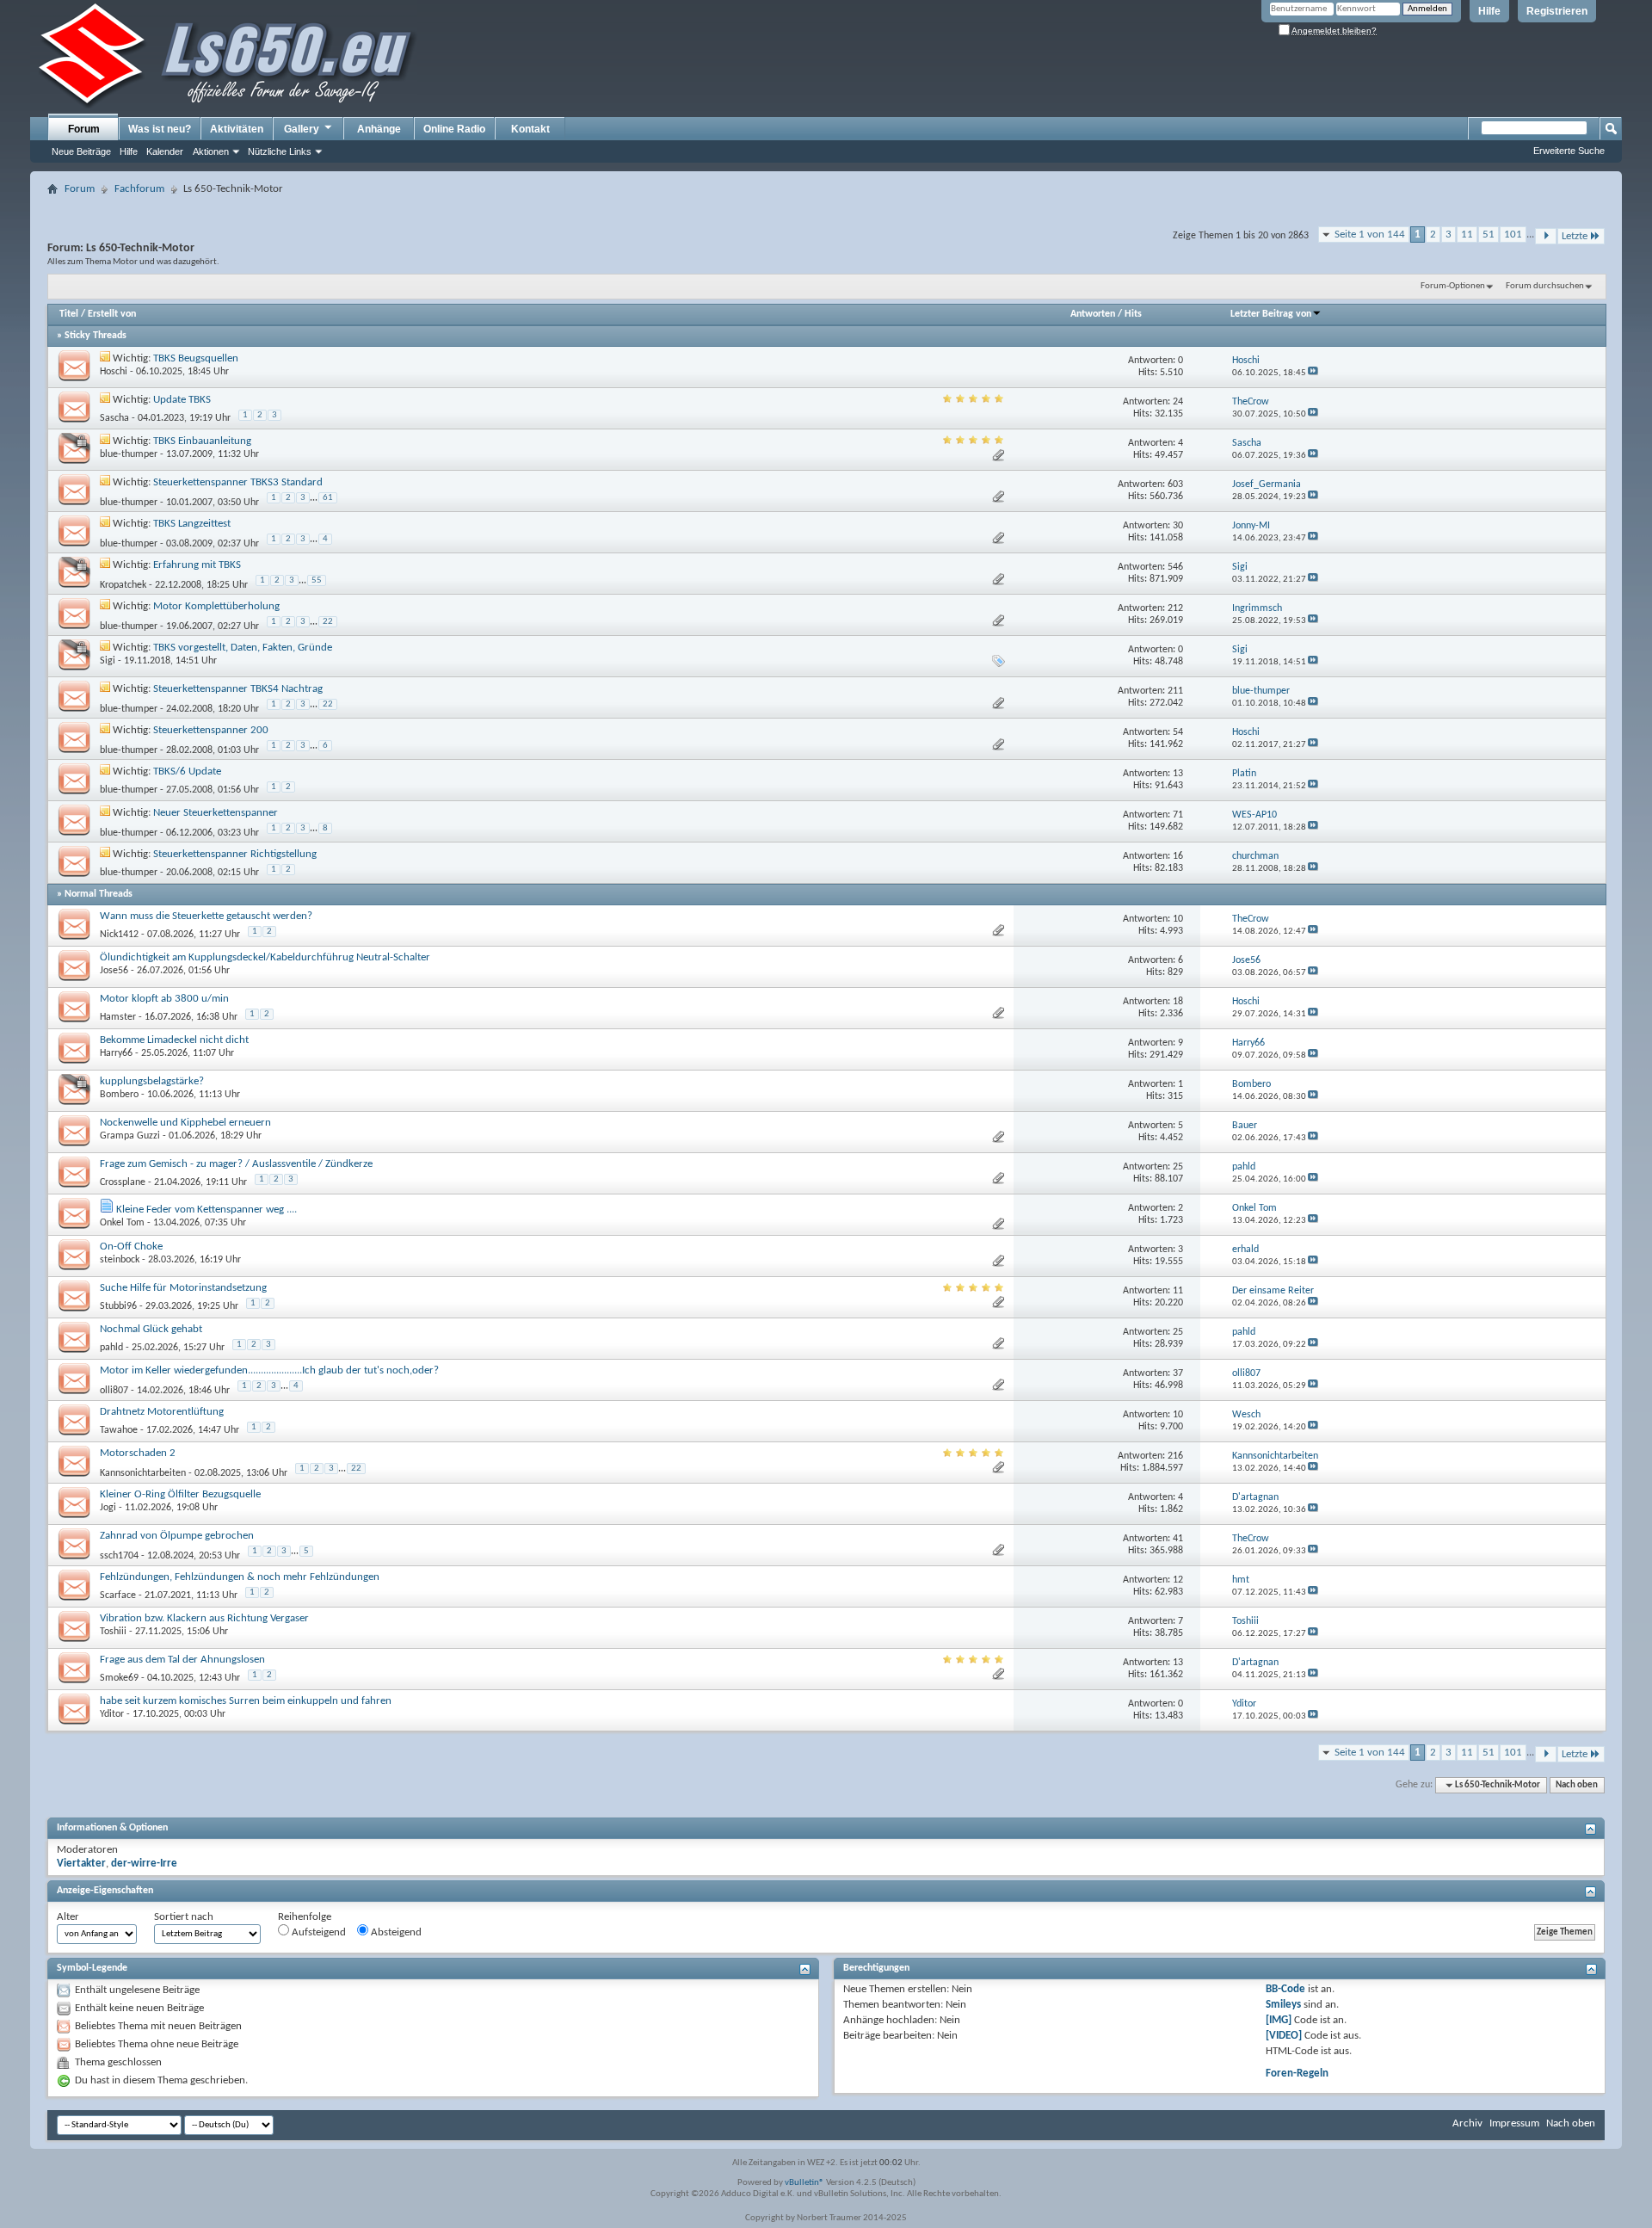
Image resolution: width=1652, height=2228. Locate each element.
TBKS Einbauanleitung (202, 441)
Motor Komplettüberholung (216, 606)
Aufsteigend (317, 1932)
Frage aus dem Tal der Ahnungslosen (182, 1660)
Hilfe (1489, 11)
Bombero (119, 1095)
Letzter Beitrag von (1271, 314)
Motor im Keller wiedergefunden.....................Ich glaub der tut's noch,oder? (269, 1370)
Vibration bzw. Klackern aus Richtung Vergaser (204, 1618)
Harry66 (116, 1053)
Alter (68, 1917)
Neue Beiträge (81, 151)
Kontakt (530, 129)
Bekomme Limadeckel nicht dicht (174, 1040)
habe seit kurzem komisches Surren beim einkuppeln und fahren (246, 1701)
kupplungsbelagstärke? (152, 1081)
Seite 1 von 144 (1370, 235)
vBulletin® (804, 2183)
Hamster (118, 1017)
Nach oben (1577, 1785)
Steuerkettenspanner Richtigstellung (235, 854)
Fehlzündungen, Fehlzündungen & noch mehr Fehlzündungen (240, 1577)
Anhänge (379, 129)
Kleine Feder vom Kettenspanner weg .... (206, 1210)
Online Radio (454, 129)
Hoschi (114, 372)
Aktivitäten (237, 129)
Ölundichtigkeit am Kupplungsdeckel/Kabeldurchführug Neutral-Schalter (265, 957)
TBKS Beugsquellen (196, 358)
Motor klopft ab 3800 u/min (164, 999)
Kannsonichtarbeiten (143, 1473)
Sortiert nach (184, 1917)
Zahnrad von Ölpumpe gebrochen (177, 1536)
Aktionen (211, 151)
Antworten (1093, 314)
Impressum (1514, 2123)
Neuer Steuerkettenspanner (216, 813)
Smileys (1283, 2005)
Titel (69, 314)
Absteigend (395, 1932)
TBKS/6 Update (187, 771)
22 (328, 622)
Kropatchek (123, 585)
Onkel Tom (122, 1223)
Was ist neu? (160, 129)
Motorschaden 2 (138, 1453)
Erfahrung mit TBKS (197, 565)
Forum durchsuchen (1545, 286)
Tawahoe (119, 1430)
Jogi (108, 1508)
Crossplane (123, 1182)
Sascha (114, 418)
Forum (84, 129)
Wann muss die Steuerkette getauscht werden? (206, 916)
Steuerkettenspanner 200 (211, 730)
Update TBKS (182, 400)
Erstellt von (112, 314)
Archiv (1467, 2123)
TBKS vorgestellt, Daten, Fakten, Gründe (243, 648)
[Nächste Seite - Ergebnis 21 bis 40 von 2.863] (1546, 236)
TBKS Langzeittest (192, 524)
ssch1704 (119, 1556)
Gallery (302, 129)
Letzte (1575, 236)
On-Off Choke (131, 1247)
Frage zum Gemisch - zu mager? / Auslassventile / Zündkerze (236, 1164)
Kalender (165, 151)
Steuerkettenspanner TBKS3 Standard (238, 482)
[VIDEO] (1284, 2036)
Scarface (118, 1595)
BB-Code (1285, 1989)
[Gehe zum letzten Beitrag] (1313, 373)
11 (1467, 235)
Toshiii (113, 1632)
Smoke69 (119, 1678)
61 (328, 498)
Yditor (112, 1714)
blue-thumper (129, 454)
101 (1513, 235)
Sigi (108, 661)
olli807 (114, 1391)
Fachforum (139, 189)
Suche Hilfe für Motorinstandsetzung (183, 1288)
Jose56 (114, 971)
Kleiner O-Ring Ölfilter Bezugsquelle (180, 1494)
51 (1489, 235)
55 (317, 580)
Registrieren (1557, 11)
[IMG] (1279, 2020)
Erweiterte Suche (1569, 151)
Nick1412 (119, 935)
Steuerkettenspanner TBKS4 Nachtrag (238, 689)
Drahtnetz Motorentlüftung (162, 1412)
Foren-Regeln (1297, 2074)
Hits (1133, 314)
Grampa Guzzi (130, 1136)
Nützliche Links (280, 151)
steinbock (120, 1260)
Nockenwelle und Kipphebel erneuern (185, 1123)
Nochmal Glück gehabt (151, 1329)
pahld (111, 1348)
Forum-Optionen (1453, 286)
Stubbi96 (118, 1306)
